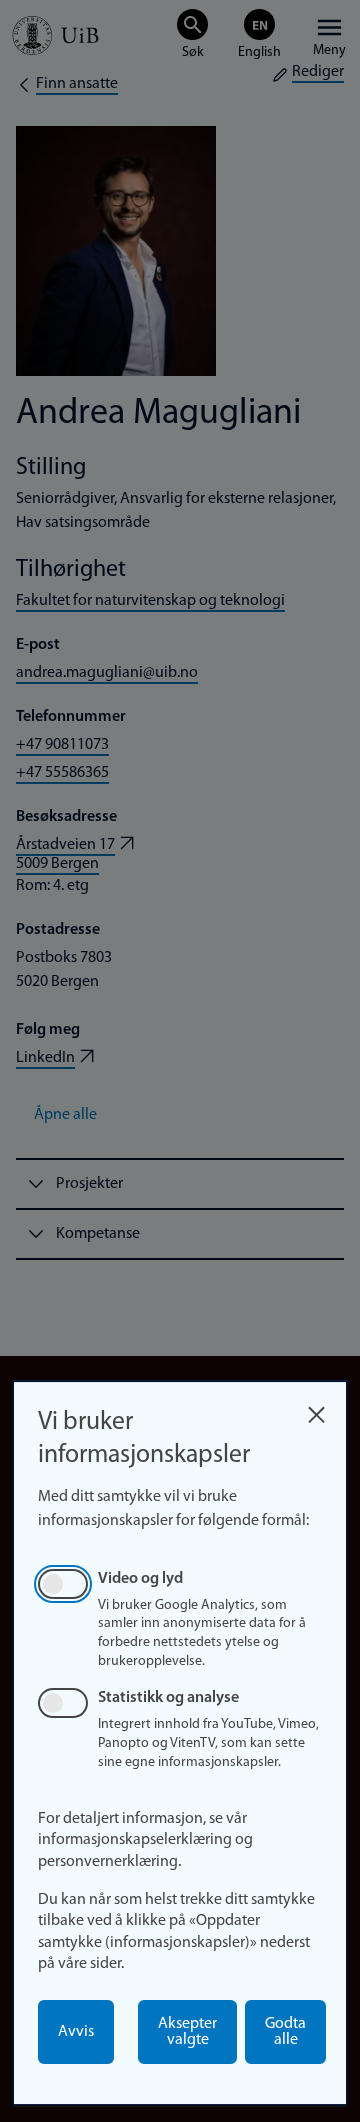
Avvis (76, 2032)
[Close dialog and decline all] (316, 1409)
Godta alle (285, 2032)
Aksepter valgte (187, 2032)
